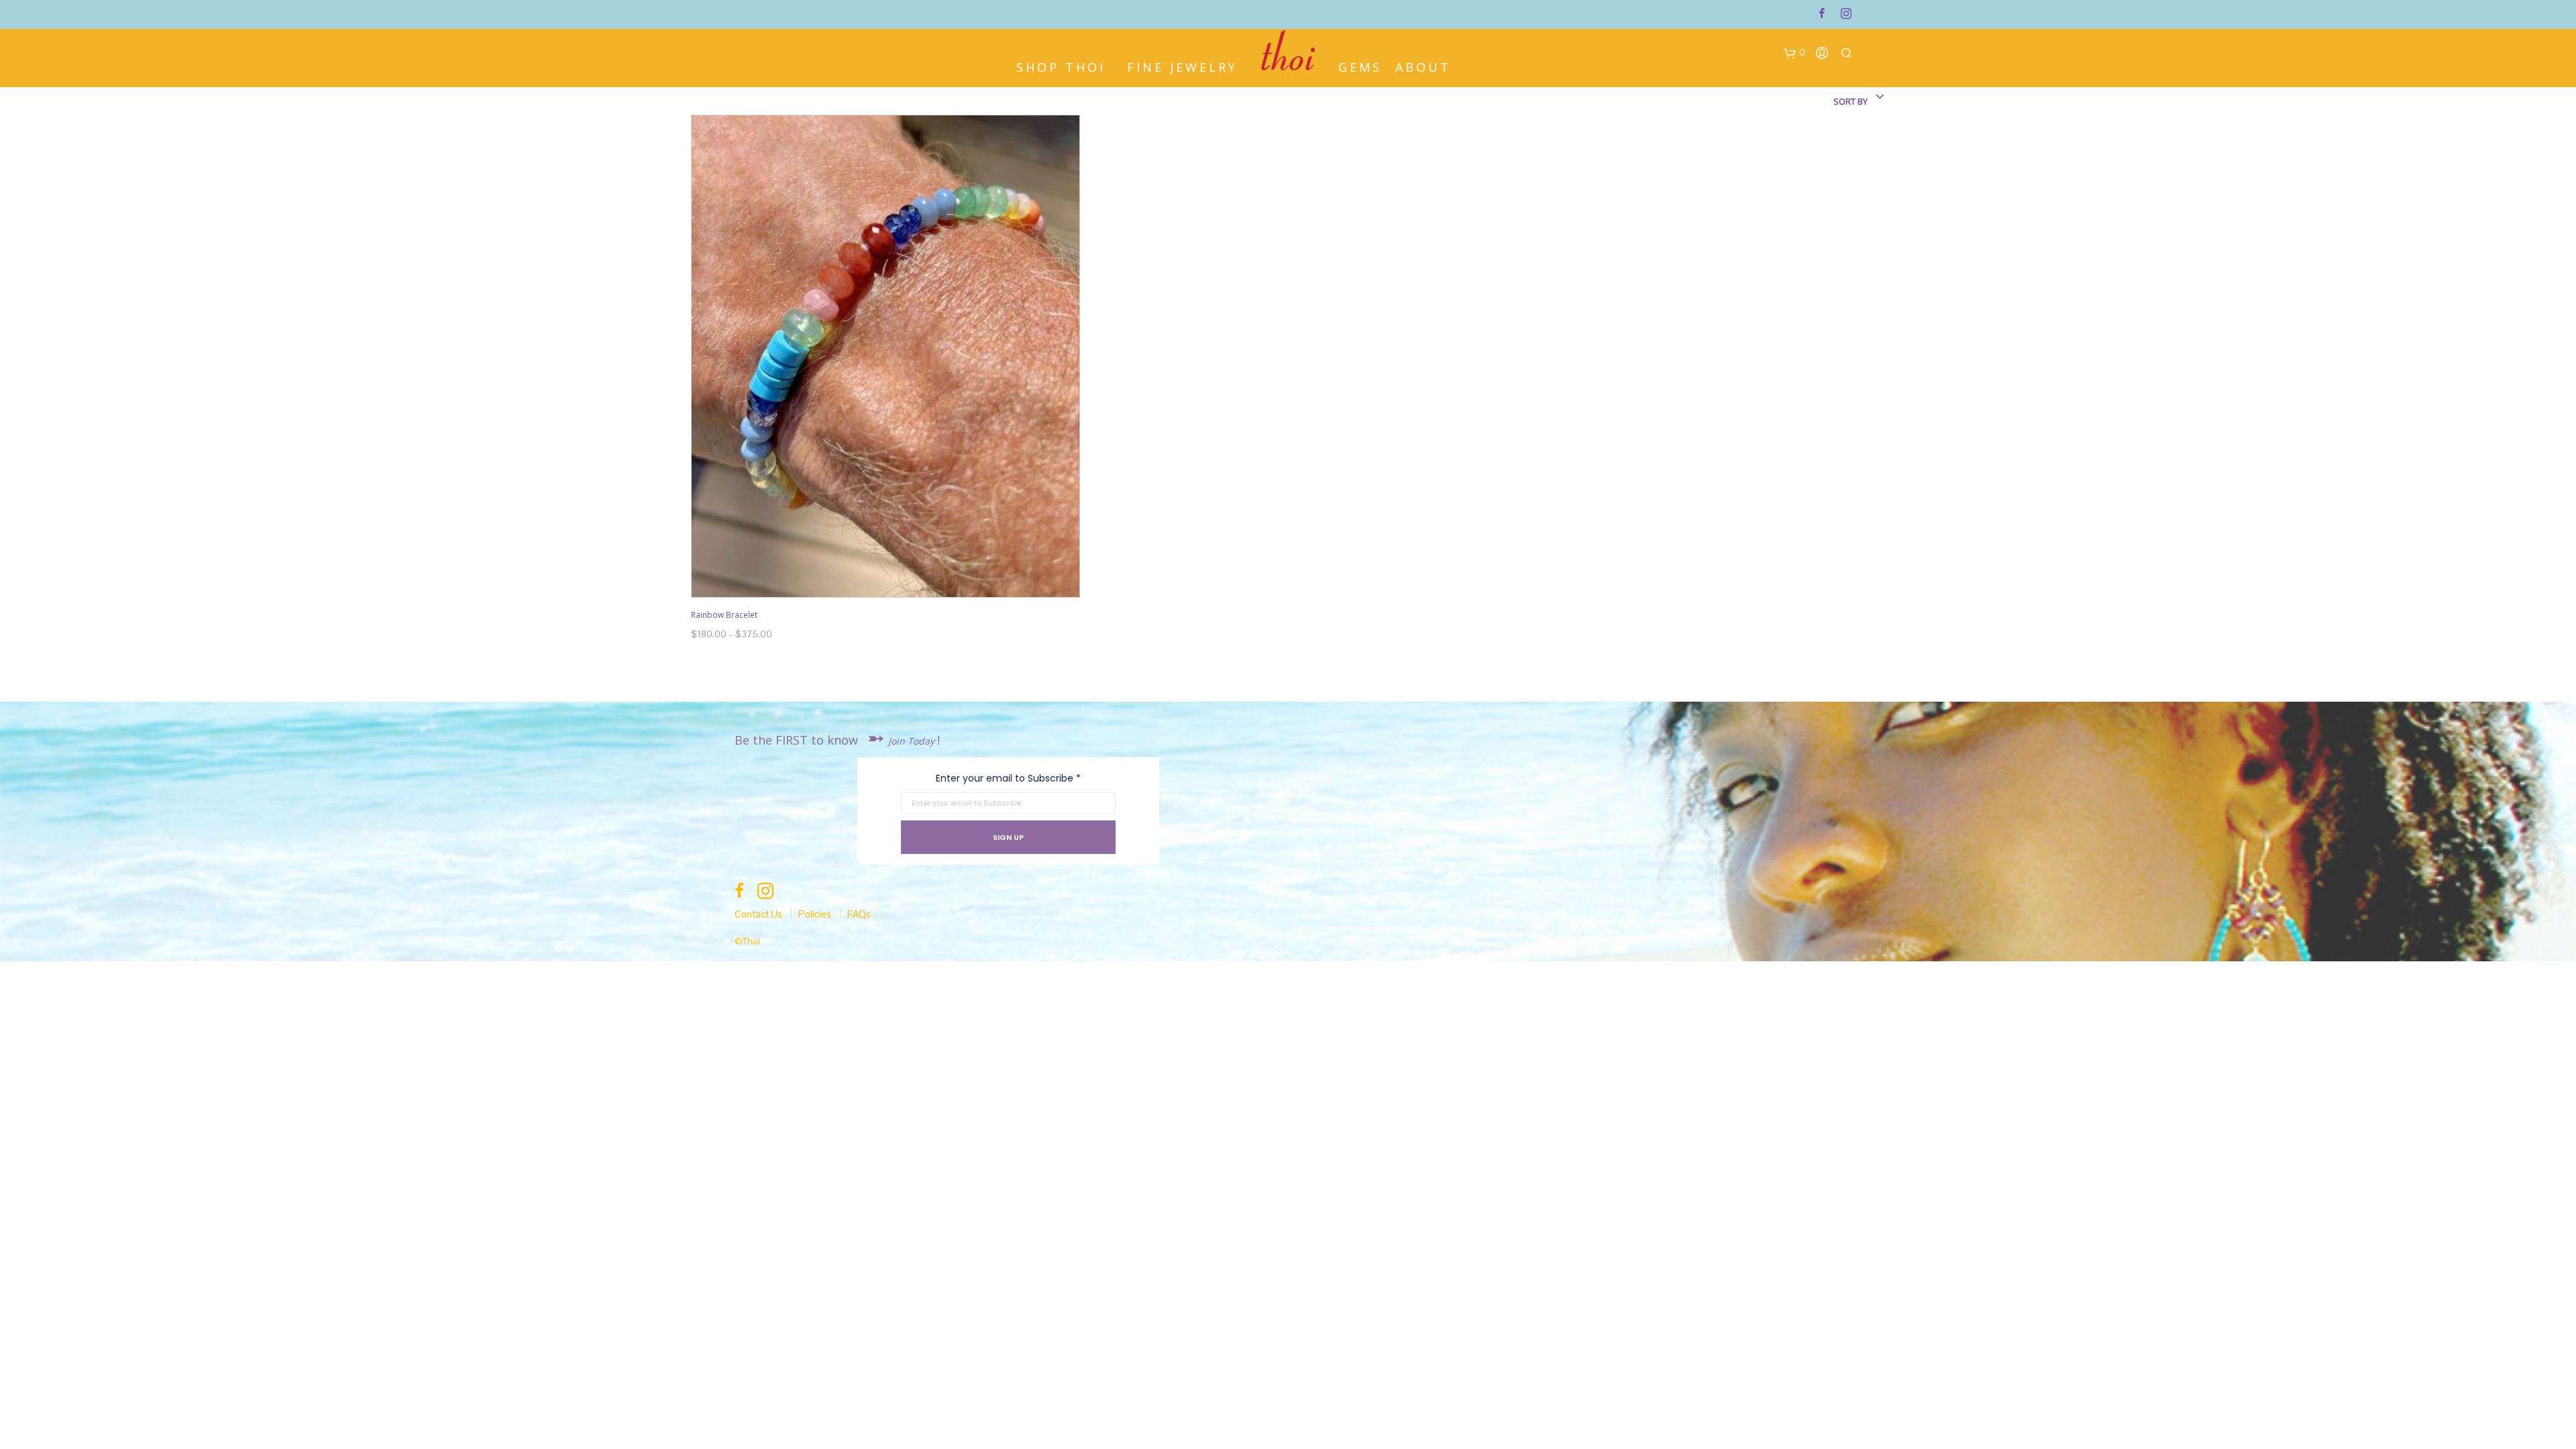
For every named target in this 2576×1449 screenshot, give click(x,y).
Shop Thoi (1061, 66)
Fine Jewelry (1182, 66)
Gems (1360, 66)
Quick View (893, 585)
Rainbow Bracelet (724, 615)
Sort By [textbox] (1850, 101)
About (1423, 66)
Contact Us (758, 914)
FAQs (859, 914)
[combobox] (1825, 101)
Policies (815, 914)
